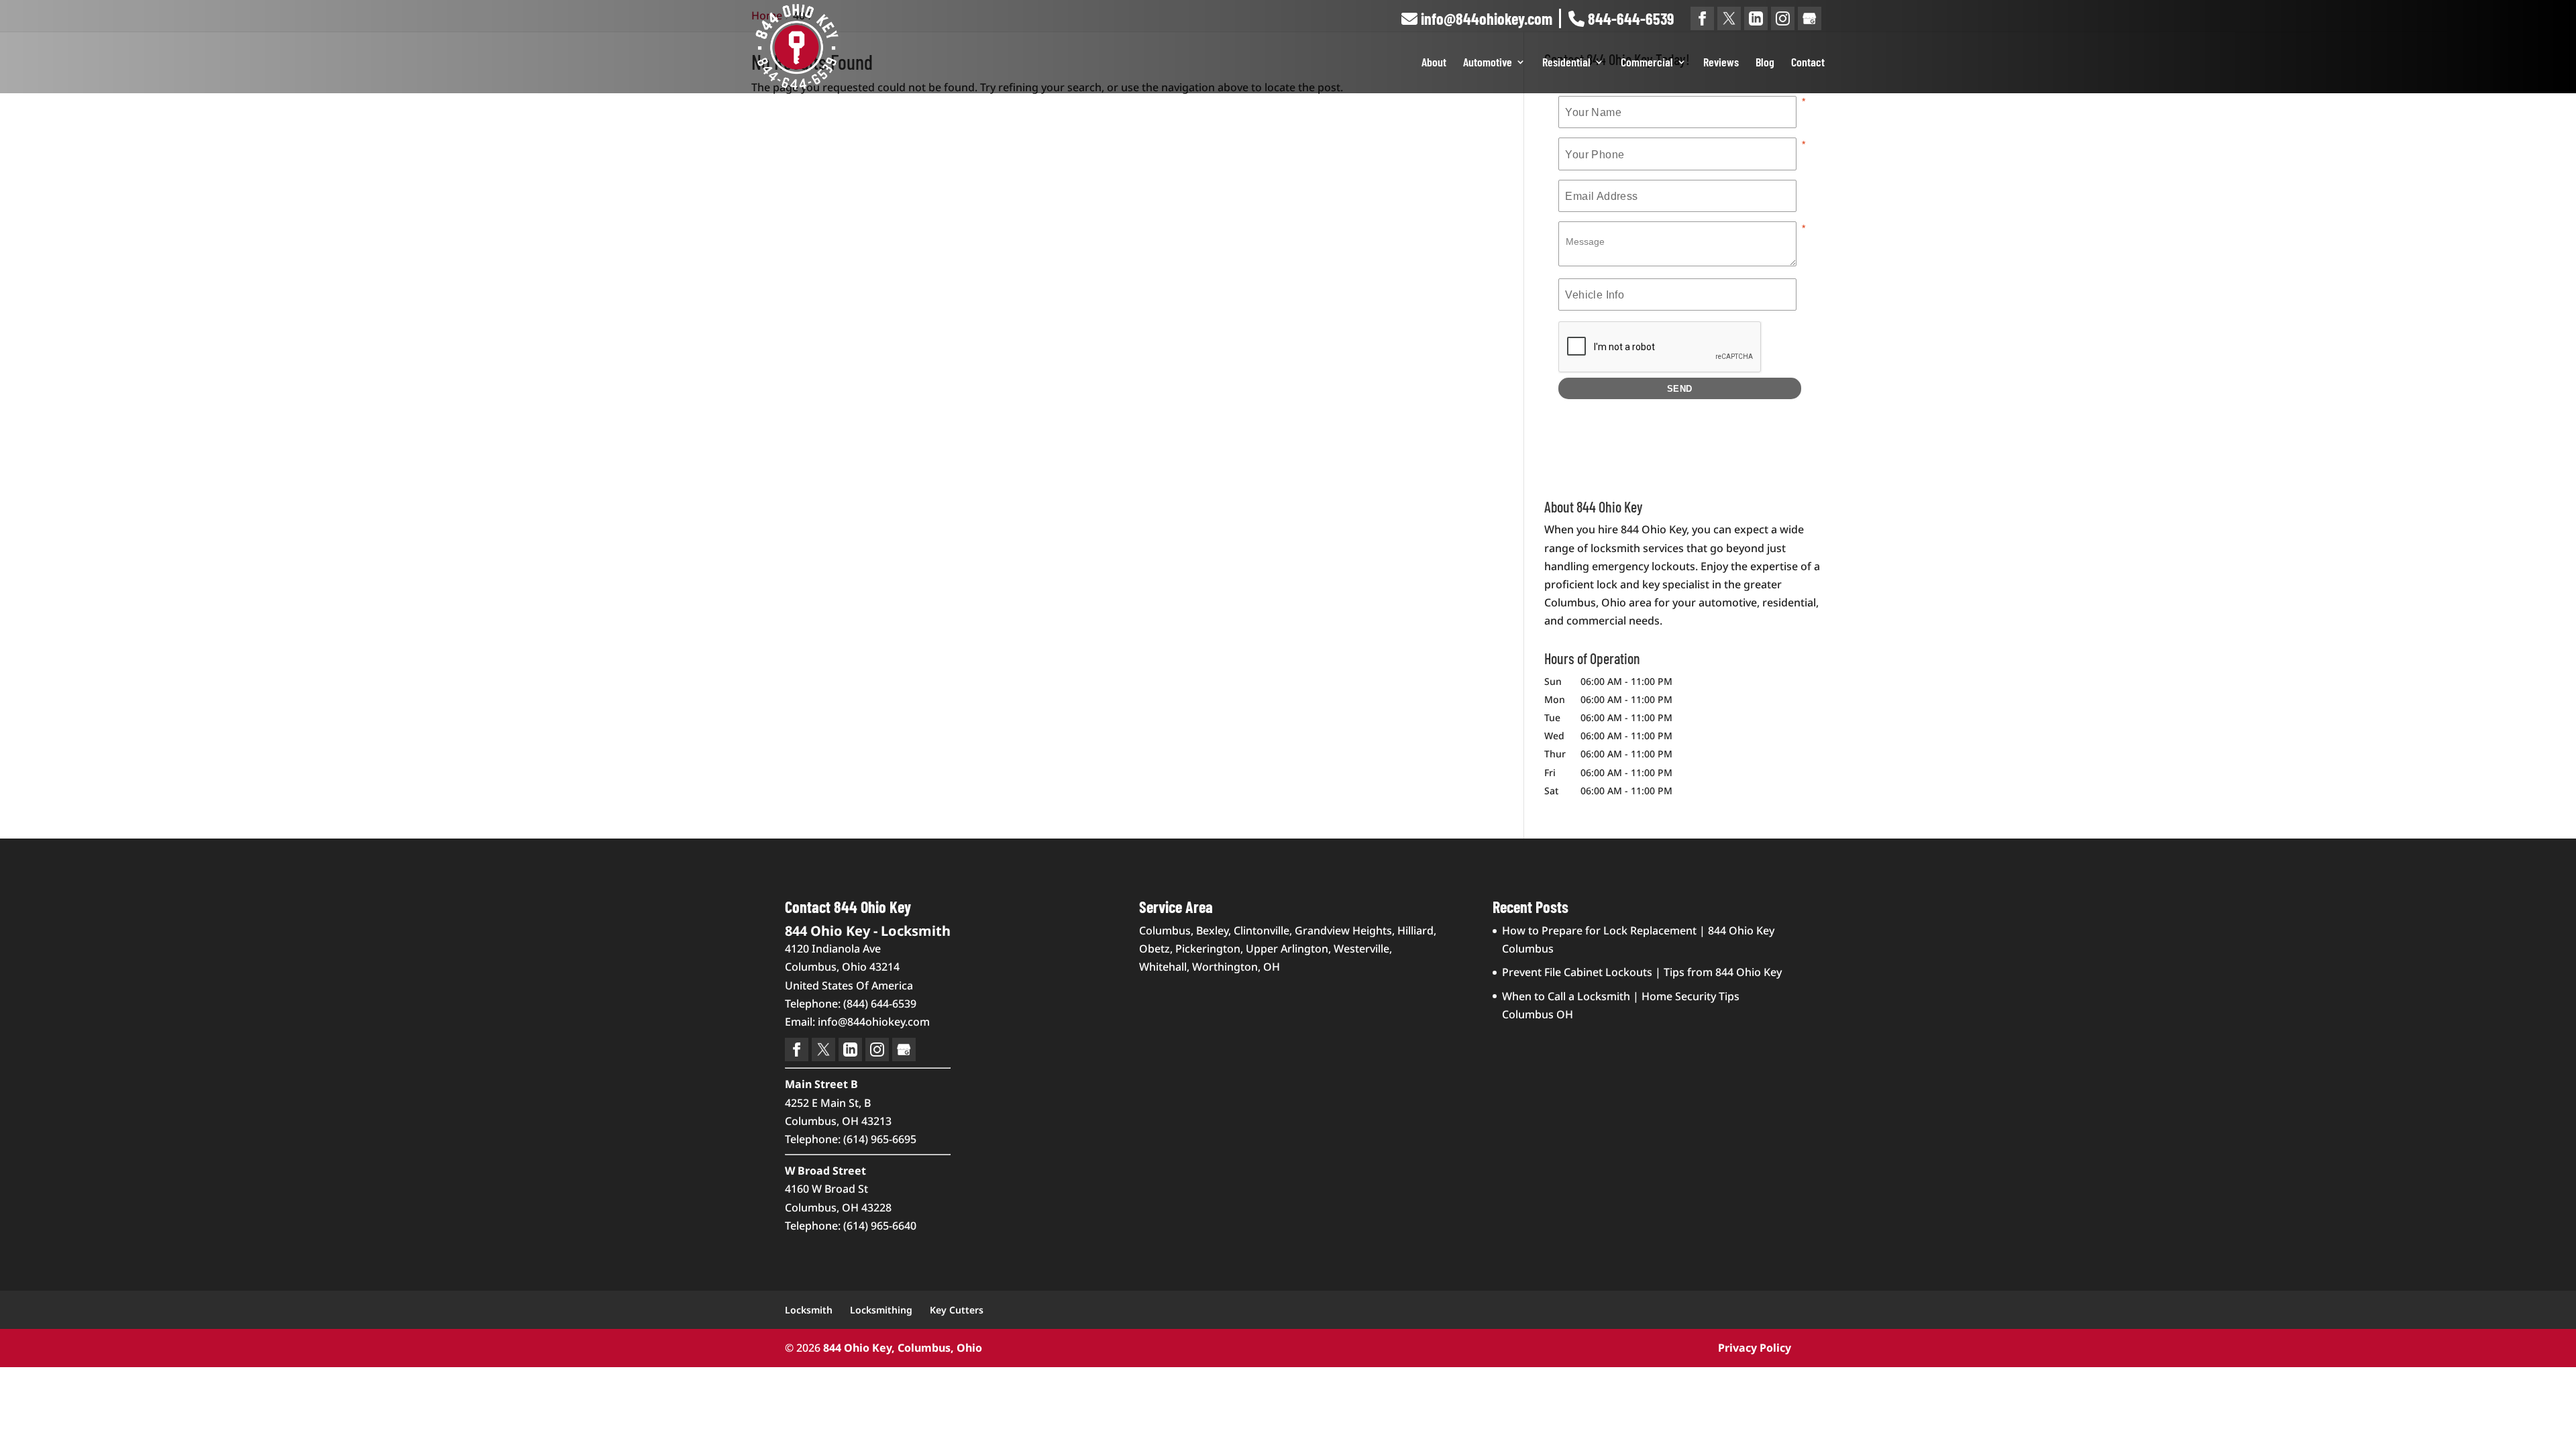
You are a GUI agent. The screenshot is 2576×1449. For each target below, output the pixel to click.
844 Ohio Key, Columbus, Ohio (903, 1348)
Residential (1566, 63)
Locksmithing (881, 1310)
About (1434, 63)
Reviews (1721, 63)
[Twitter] (1729, 18)
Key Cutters (957, 1310)
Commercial (1647, 63)
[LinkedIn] (1756, 18)
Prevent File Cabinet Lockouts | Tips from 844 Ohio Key (1642, 972)
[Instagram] (1783, 18)
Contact (1808, 63)
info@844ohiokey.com (1485, 18)
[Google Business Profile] (1810, 18)
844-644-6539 (1629, 18)
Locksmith (809, 1310)
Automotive (1488, 63)
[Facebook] (1702, 18)
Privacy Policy (1755, 1348)
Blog (1765, 63)
